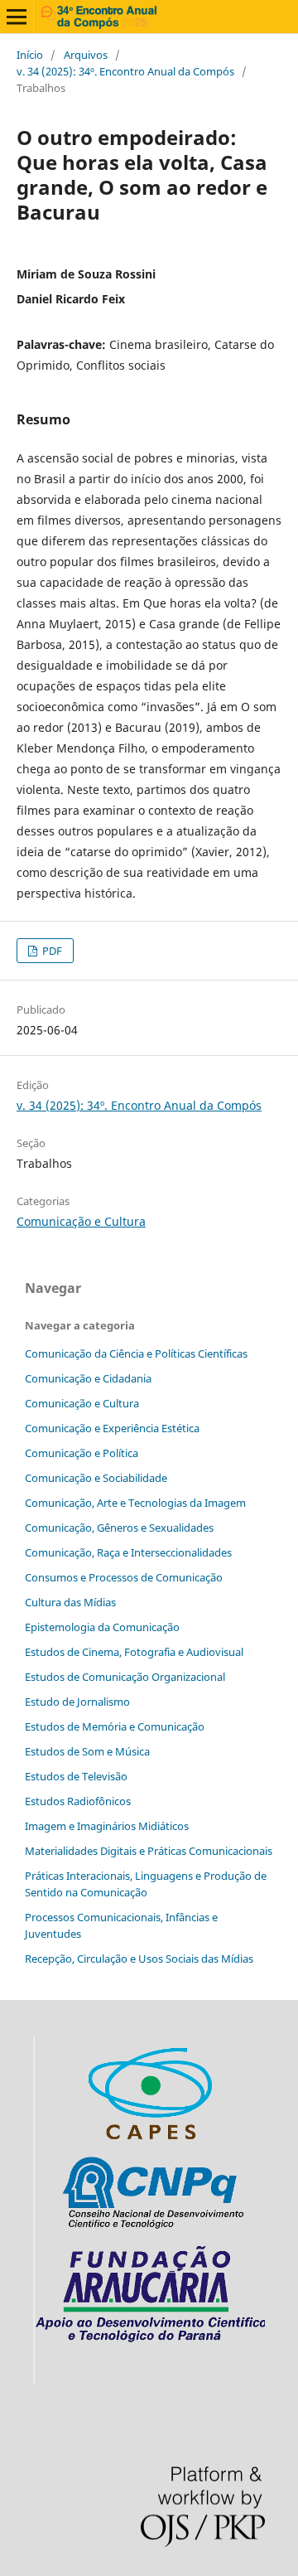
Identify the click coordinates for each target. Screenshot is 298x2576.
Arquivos (86, 55)
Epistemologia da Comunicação (102, 1627)
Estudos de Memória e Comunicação (115, 1726)
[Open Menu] (17, 17)
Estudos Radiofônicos (78, 1801)
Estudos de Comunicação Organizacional (125, 1677)
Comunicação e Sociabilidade (96, 1478)
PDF (51, 951)
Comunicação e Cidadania (88, 1378)
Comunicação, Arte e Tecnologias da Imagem (135, 1503)
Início (30, 55)
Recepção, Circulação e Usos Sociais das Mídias (139, 1959)
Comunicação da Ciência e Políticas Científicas (136, 1353)
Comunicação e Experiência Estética (112, 1428)
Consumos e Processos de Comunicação (124, 1577)
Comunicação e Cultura (81, 1221)
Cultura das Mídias (70, 1602)
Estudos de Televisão (76, 1776)
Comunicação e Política (82, 1453)
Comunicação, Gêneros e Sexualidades (119, 1528)
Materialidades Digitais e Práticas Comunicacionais (149, 1851)
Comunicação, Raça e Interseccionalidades (128, 1552)
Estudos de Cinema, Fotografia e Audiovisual (134, 1652)
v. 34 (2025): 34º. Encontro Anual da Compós (125, 71)
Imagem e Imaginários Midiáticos (107, 1826)
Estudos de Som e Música (87, 1751)
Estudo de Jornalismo (77, 1702)
